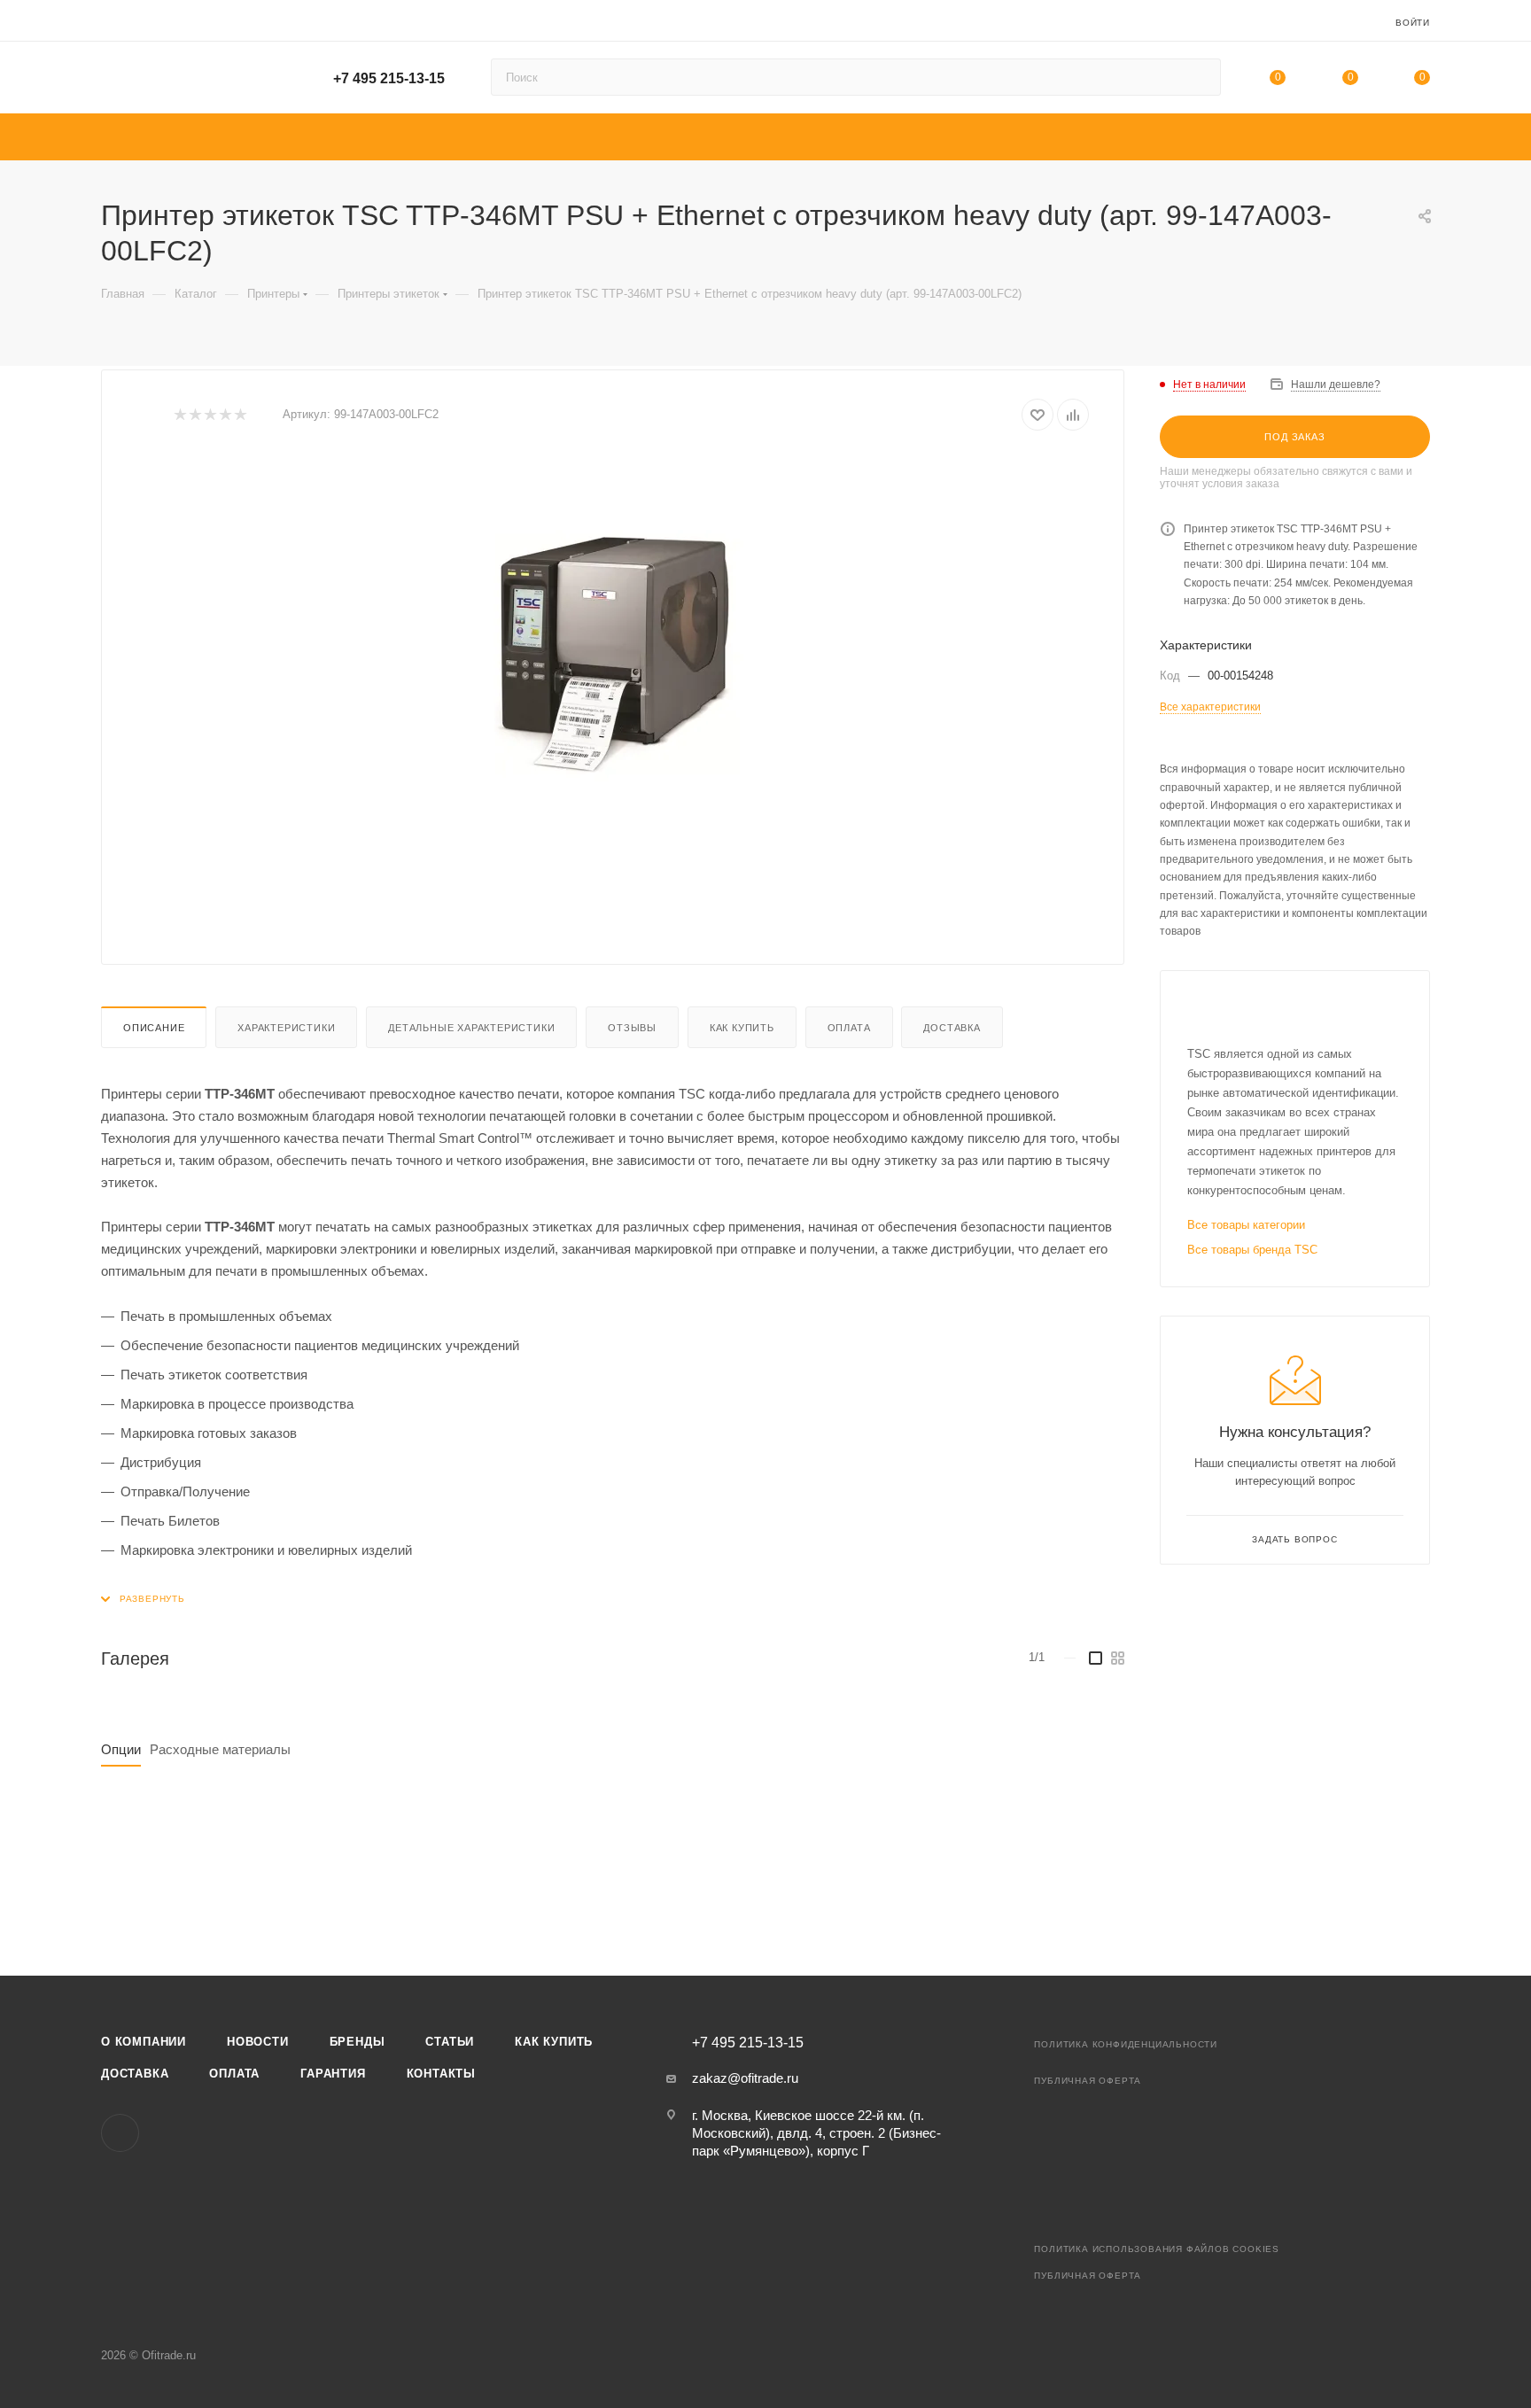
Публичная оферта (1088, 2081)
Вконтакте (120, 2133)
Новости (258, 2042)
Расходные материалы (220, 1749)
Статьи (450, 2042)
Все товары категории (1246, 1225)
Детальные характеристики (471, 1028)
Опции (121, 1749)
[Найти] (1199, 77)
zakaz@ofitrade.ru (745, 2078)
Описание (154, 1028)
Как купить (742, 1028)
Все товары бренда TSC (1252, 1250)
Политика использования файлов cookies (1157, 2249)
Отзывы (632, 1028)
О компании (144, 2042)
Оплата (849, 1028)
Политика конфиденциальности (1126, 2044)
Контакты (441, 2074)
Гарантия (333, 2074)
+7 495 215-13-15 (389, 78)
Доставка (952, 1028)
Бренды (357, 2042)
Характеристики (286, 1028)
